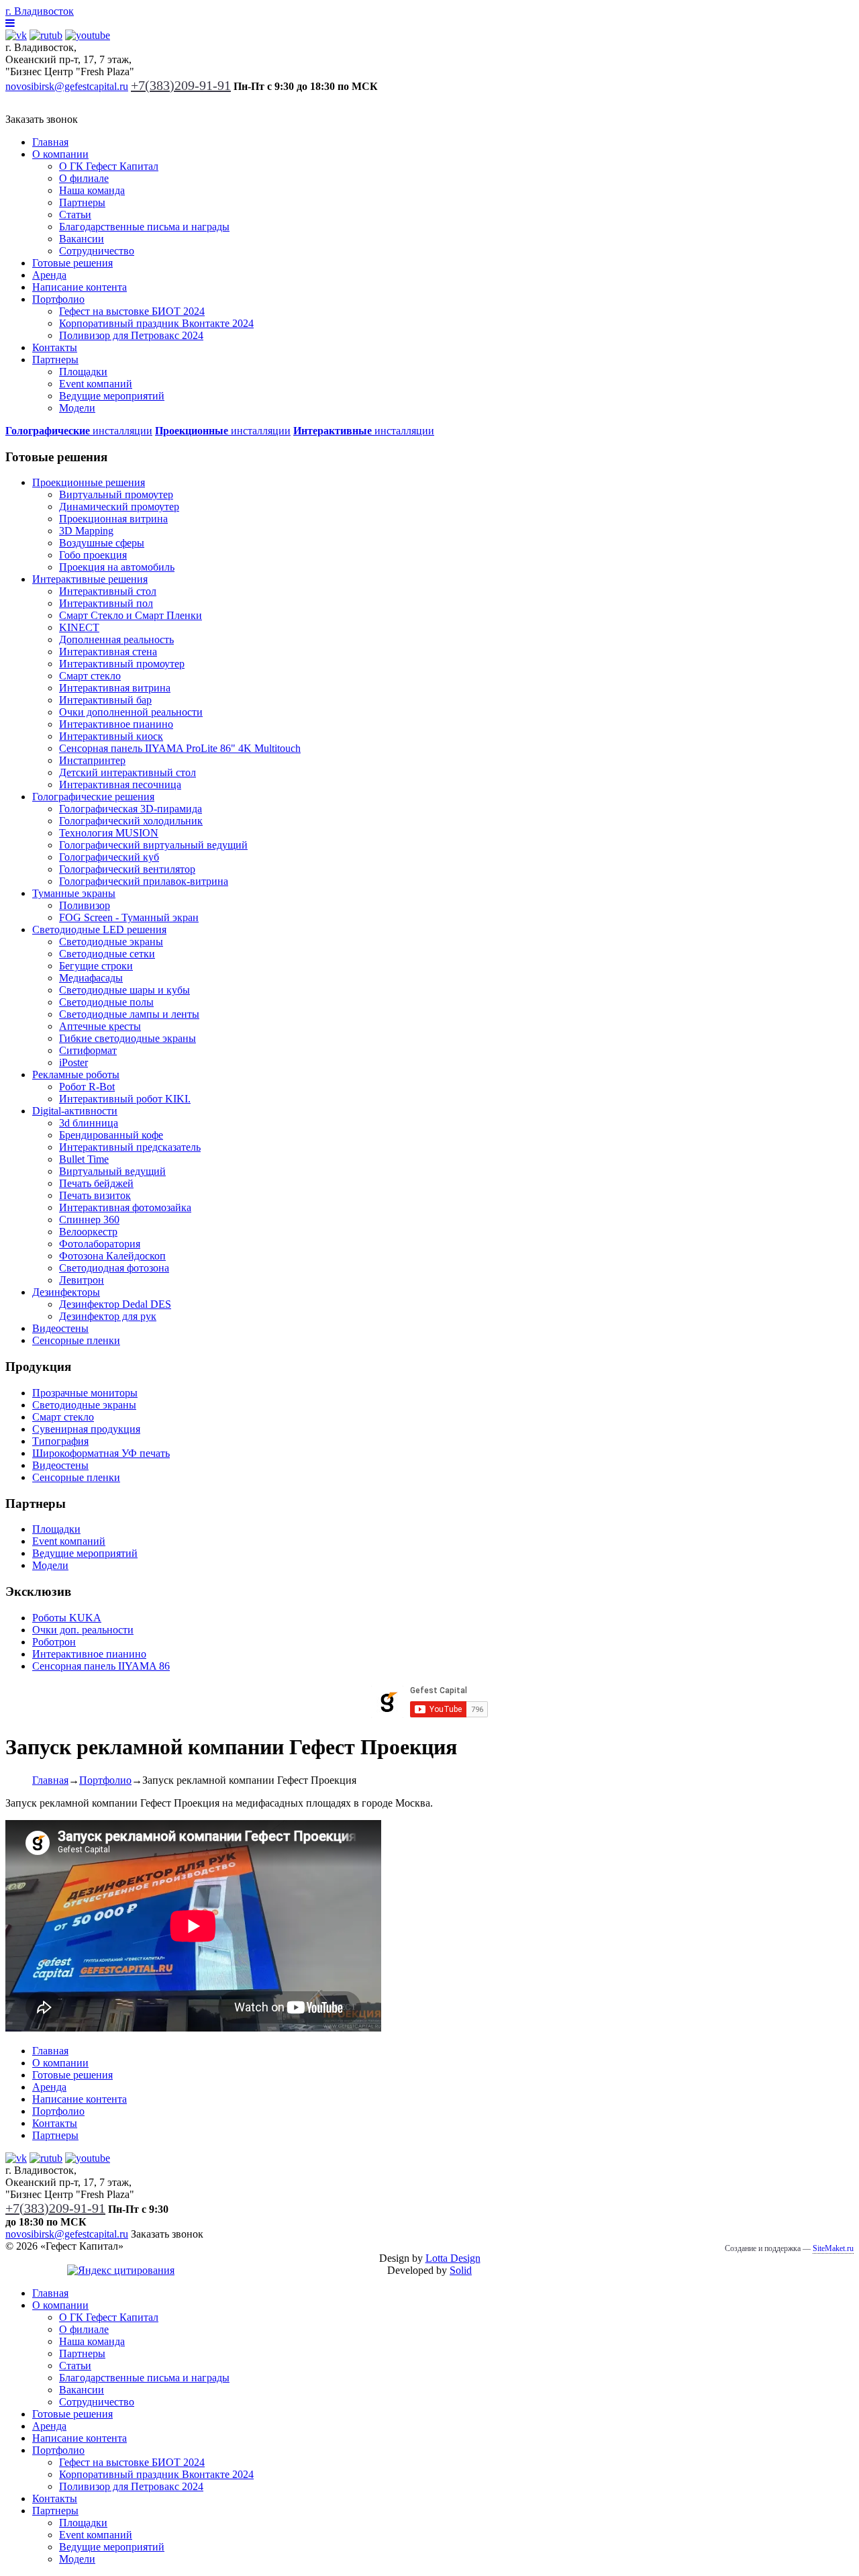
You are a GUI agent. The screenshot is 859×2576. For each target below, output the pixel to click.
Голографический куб (109, 857)
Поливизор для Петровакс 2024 (131, 335)
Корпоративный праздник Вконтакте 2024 (156, 323)
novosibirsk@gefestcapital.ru (67, 86)
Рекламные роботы (76, 1075)
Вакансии (82, 239)
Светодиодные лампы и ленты (129, 1014)
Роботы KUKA (67, 1618)
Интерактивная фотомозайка (125, 1207)
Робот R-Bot (87, 1087)
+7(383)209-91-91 (181, 85)
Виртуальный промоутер (116, 494)
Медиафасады (91, 978)
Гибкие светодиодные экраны (128, 1038)
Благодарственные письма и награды (144, 227)
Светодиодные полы (106, 1002)
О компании (60, 154)
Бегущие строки (96, 966)
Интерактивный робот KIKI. (125, 1099)
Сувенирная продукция (86, 1429)
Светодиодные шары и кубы (124, 990)
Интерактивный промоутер (122, 664)
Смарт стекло (90, 676)
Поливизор (85, 905)
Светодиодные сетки (107, 954)
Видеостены (60, 1328)
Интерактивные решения (90, 579)
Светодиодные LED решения (99, 929)
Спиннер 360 (89, 1220)
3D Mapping (86, 531)
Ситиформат (88, 1050)
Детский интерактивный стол (128, 772)
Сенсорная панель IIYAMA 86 (101, 1666)
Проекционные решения (89, 482)
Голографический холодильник (131, 821)
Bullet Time (84, 1159)
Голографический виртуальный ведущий (153, 845)
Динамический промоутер (119, 507)
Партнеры (82, 202)
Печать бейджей (96, 1183)
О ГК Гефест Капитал (109, 166)
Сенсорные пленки (76, 1340)
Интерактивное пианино (116, 724)
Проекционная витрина (113, 519)
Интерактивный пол (106, 603)
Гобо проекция (93, 555)
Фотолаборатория (100, 1244)
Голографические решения (93, 797)
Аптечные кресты (100, 1026)
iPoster (73, 1062)
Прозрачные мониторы (85, 1393)
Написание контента (80, 287)
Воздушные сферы (102, 543)
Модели (77, 408)
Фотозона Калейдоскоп (112, 1256)
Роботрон (54, 1642)
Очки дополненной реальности (131, 712)
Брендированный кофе (111, 1135)
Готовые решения (72, 263)
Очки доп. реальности (83, 1630)
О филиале (84, 178)
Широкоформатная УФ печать (101, 1453)
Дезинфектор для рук (108, 1316)
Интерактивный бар (105, 700)
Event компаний (96, 384)
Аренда (49, 275)
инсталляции (79, 431)
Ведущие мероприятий (112, 396)
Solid (461, 2270)
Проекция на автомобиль (117, 567)
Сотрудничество (97, 251)
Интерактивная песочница (120, 784)
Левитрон (82, 1280)
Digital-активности (75, 1111)
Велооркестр (88, 1232)
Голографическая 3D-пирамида (131, 809)
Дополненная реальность (116, 639)
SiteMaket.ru (833, 2248)
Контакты (55, 347)
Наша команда (92, 190)
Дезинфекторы (66, 1292)
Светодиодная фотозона (114, 1268)
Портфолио (58, 299)
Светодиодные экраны (111, 942)
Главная (50, 142)
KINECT (79, 627)
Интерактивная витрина (115, 688)
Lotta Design (453, 2258)
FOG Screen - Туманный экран (129, 917)
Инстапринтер (92, 760)
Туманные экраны (74, 893)
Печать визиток (95, 1195)
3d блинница (89, 1123)
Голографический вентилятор (127, 869)
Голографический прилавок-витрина (144, 881)
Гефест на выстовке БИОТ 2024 (132, 311)
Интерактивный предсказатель (130, 1147)
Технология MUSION (109, 833)
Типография (60, 1441)
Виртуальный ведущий (112, 1171)
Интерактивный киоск (111, 736)
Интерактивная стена (108, 652)
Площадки (83, 372)
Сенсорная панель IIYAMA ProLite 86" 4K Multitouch (180, 748)
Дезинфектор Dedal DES (115, 1304)
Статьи (75, 214)
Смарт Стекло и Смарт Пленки (131, 615)
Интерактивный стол (108, 591)
